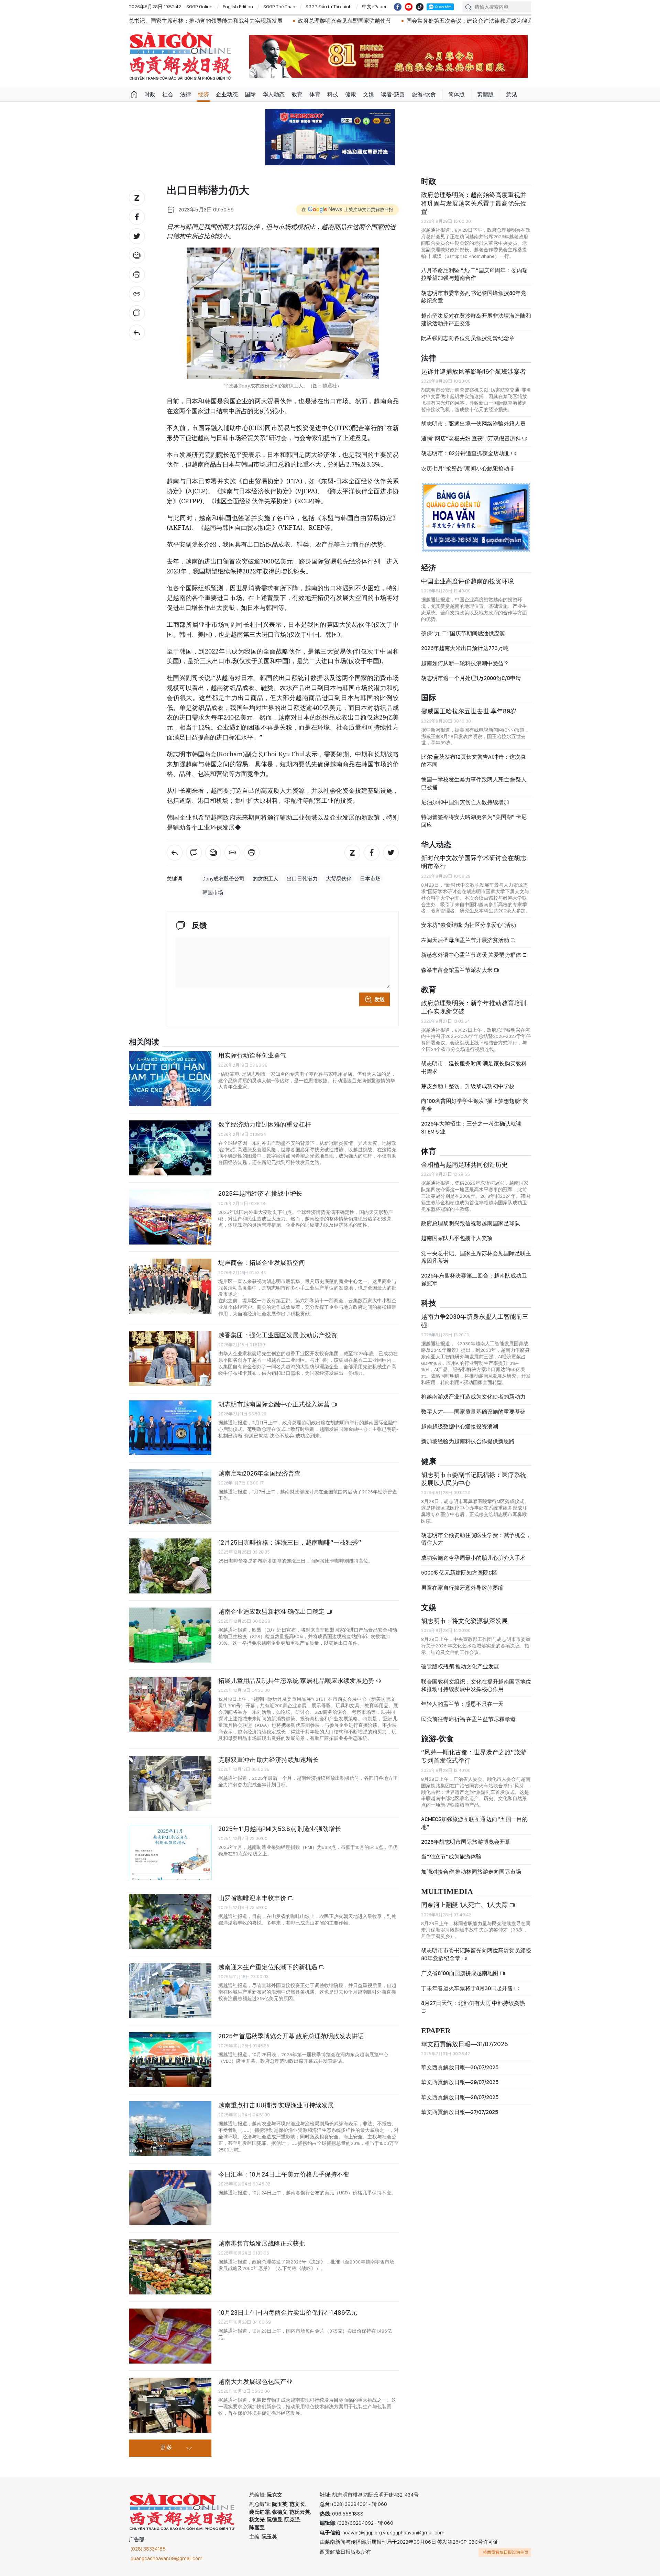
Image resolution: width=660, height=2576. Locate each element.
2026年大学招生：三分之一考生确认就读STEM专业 (471, 1127)
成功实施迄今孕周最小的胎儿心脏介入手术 (473, 1558)
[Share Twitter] (137, 236)
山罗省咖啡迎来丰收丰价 (253, 1898)
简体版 (456, 94)
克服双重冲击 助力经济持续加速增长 (268, 1760)
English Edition (238, 7)
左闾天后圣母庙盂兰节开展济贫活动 (466, 940)
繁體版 (485, 94)
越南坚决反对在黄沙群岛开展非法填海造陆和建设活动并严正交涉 (476, 320)
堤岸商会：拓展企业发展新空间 (262, 1263)
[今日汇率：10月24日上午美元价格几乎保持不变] (170, 2198)
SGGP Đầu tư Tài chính (329, 7)
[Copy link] (137, 294)
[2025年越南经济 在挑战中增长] (170, 1217)
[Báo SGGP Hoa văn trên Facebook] (398, 7)
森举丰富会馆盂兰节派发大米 (457, 970)
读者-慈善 (393, 94)
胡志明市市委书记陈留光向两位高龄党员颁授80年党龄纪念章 (476, 1954)
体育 (315, 94)
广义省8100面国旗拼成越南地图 (460, 1973)
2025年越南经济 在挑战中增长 (260, 1193)
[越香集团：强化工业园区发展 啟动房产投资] (170, 1359)
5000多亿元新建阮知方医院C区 (459, 1573)
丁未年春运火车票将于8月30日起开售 (467, 1988)
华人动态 (274, 94)
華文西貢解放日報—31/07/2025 (465, 2044)
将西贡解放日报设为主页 (506, 2552)
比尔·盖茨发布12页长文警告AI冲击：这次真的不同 (474, 761)
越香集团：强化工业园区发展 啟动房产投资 (278, 1335)
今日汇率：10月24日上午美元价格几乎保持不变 (284, 2174)
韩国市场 (213, 892)
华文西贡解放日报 (180, 56)
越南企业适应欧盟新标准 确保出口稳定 (272, 1612)
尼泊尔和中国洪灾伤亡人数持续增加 (465, 802)
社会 (168, 94)
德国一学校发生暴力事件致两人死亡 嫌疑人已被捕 (474, 783)
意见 (511, 94)
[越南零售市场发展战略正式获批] (170, 2267)
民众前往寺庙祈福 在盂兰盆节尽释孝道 (469, 1719)
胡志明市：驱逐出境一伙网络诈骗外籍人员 (473, 424)
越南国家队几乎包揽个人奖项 (457, 1238)
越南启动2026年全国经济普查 (259, 1473)
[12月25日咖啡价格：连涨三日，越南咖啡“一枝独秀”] (170, 1566)
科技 (333, 94)
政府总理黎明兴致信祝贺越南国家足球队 (471, 1223)
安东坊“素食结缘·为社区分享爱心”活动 (469, 925)
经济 (203, 94)
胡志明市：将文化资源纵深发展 (464, 1621)
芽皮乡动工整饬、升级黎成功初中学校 (468, 1086)
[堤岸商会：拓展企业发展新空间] (170, 1286)
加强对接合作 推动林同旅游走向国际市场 (471, 1872)
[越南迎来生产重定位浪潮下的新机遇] (170, 1991)
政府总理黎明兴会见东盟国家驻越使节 (198, 21)
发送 (379, 999)
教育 (297, 94)
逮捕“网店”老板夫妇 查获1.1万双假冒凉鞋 (471, 439)
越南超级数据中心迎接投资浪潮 (460, 1427)
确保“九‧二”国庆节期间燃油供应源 (463, 633)
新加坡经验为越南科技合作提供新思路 (468, 1441)
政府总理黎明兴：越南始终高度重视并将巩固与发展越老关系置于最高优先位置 (474, 203)
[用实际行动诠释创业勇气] (170, 1079)
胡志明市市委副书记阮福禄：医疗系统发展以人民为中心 (474, 1479)
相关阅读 (144, 1042)
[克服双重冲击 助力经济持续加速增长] (170, 1783)
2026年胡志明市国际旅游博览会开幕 (466, 1842)
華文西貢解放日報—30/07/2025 (460, 2067)
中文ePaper (374, 7)
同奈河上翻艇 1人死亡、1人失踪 (465, 1905)
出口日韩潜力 (302, 879)
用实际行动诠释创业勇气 (252, 1055)
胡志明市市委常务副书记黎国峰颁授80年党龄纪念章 (474, 297)
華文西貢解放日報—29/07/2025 (460, 2082)
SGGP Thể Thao (279, 7)
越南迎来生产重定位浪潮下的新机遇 (268, 1967)
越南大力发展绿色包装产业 (255, 2382)
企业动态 (227, 94)
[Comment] (137, 313)
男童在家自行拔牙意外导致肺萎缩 (462, 1588)
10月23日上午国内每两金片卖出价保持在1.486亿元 (288, 2312)
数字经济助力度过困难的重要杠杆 (265, 1124)
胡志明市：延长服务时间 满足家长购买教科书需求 (474, 1067)
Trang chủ (134, 95)
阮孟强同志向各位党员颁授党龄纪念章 (468, 338)
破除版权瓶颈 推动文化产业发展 (460, 1667)
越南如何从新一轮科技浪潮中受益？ (465, 663)
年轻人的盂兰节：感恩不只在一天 (462, 1704)
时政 (150, 94)
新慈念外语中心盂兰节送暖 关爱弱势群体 (472, 955)
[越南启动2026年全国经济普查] (170, 1497)
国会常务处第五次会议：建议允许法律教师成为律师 (323, 21)
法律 (186, 94)
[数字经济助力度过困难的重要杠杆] (170, 1148)
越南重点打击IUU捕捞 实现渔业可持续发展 (276, 2105)
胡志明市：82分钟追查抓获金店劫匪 (466, 453)
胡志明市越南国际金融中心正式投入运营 (275, 1404)
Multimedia (447, 1892)
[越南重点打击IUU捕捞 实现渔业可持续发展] (170, 2129)
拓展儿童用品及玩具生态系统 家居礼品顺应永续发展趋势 (297, 1681)
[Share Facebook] (137, 217)
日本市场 (370, 879)
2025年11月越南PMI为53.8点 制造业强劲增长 (280, 1829)
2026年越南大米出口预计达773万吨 (465, 648)
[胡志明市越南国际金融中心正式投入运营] (170, 1428)
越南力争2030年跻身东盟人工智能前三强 (475, 1321)
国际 (250, 94)
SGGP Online (199, 7)
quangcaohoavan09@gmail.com (167, 2558)
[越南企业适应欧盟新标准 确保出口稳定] (170, 1635)
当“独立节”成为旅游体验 (451, 1857)
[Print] (137, 275)
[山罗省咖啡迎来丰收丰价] (170, 1921)
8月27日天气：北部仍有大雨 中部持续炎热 (473, 2003)
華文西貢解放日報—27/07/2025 (460, 2112)
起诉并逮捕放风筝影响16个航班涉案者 (474, 371)
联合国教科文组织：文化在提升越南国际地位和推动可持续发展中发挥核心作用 (476, 1685)
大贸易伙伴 (339, 879)
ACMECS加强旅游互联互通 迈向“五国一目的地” (474, 1823)
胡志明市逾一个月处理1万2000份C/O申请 (471, 678)
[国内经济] (137, 332)
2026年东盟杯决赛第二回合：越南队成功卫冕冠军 (474, 1279)
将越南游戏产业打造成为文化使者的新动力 (473, 1397)
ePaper (436, 2031)
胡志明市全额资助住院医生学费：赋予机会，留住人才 (476, 1539)
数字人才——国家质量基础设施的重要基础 (473, 1412)
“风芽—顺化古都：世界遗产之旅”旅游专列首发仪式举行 (474, 1756)
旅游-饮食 (424, 94)
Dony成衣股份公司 (223, 879)
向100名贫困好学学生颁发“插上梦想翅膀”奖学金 (475, 1105)
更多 (166, 2448)
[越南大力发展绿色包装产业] (170, 2405)
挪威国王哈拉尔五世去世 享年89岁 (469, 711)
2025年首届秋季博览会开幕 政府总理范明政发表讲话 (291, 2036)
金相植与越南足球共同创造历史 (464, 1165)
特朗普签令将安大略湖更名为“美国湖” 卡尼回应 (474, 821)
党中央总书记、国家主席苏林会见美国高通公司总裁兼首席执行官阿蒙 (486, 21)
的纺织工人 (266, 879)
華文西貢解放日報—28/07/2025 (460, 2097)
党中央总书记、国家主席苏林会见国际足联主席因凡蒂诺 (476, 1257)
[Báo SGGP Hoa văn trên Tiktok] (420, 7)
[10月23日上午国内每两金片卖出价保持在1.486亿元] (170, 2336)
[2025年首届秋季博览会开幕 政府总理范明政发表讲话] (170, 2060)
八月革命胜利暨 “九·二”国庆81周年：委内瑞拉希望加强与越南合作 (474, 274)
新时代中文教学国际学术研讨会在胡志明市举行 (474, 862)
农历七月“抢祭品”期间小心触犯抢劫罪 (468, 468)
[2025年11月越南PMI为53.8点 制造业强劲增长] (170, 1852)
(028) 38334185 (148, 2549)
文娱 (368, 94)
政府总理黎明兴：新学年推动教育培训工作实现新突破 (474, 1007)
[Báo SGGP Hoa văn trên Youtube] (409, 7)
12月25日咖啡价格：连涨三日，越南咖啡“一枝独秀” (290, 1542)
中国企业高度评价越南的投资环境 (467, 581)
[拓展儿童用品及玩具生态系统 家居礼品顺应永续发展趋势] (170, 1704)
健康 (351, 94)
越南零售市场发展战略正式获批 (262, 2243)
